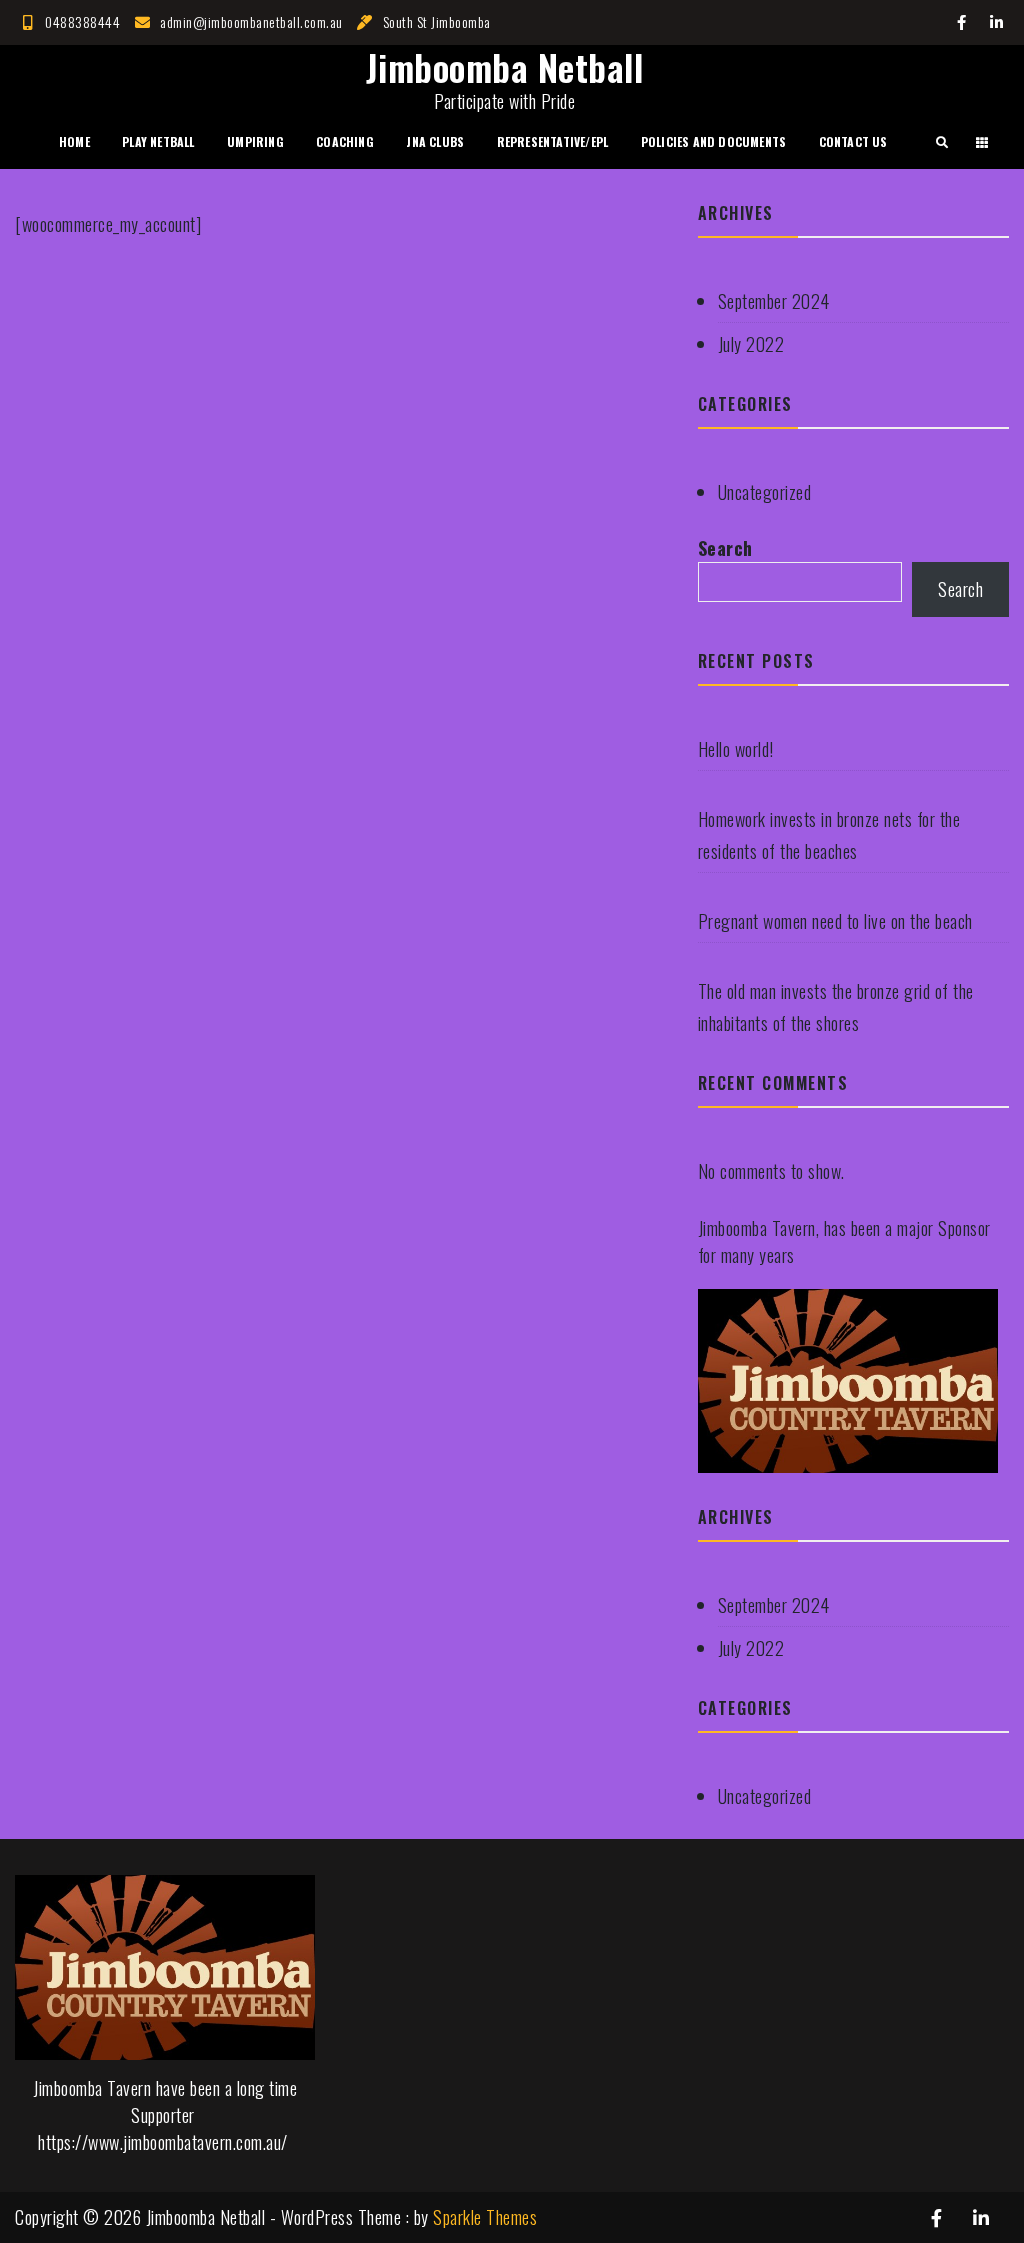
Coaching (345, 141)
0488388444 (82, 21)
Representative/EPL (553, 141)
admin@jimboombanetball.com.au (251, 21)
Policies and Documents (713, 141)
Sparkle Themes (485, 2217)
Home (74, 141)
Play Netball (158, 141)
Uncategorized (765, 492)
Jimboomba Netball (505, 66)
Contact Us (853, 141)
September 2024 (774, 301)
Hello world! (736, 749)
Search (725, 548)
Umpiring (255, 141)
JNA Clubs (435, 141)
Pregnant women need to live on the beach (835, 921)
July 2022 (751, 344)
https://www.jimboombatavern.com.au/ (163, 2142)
